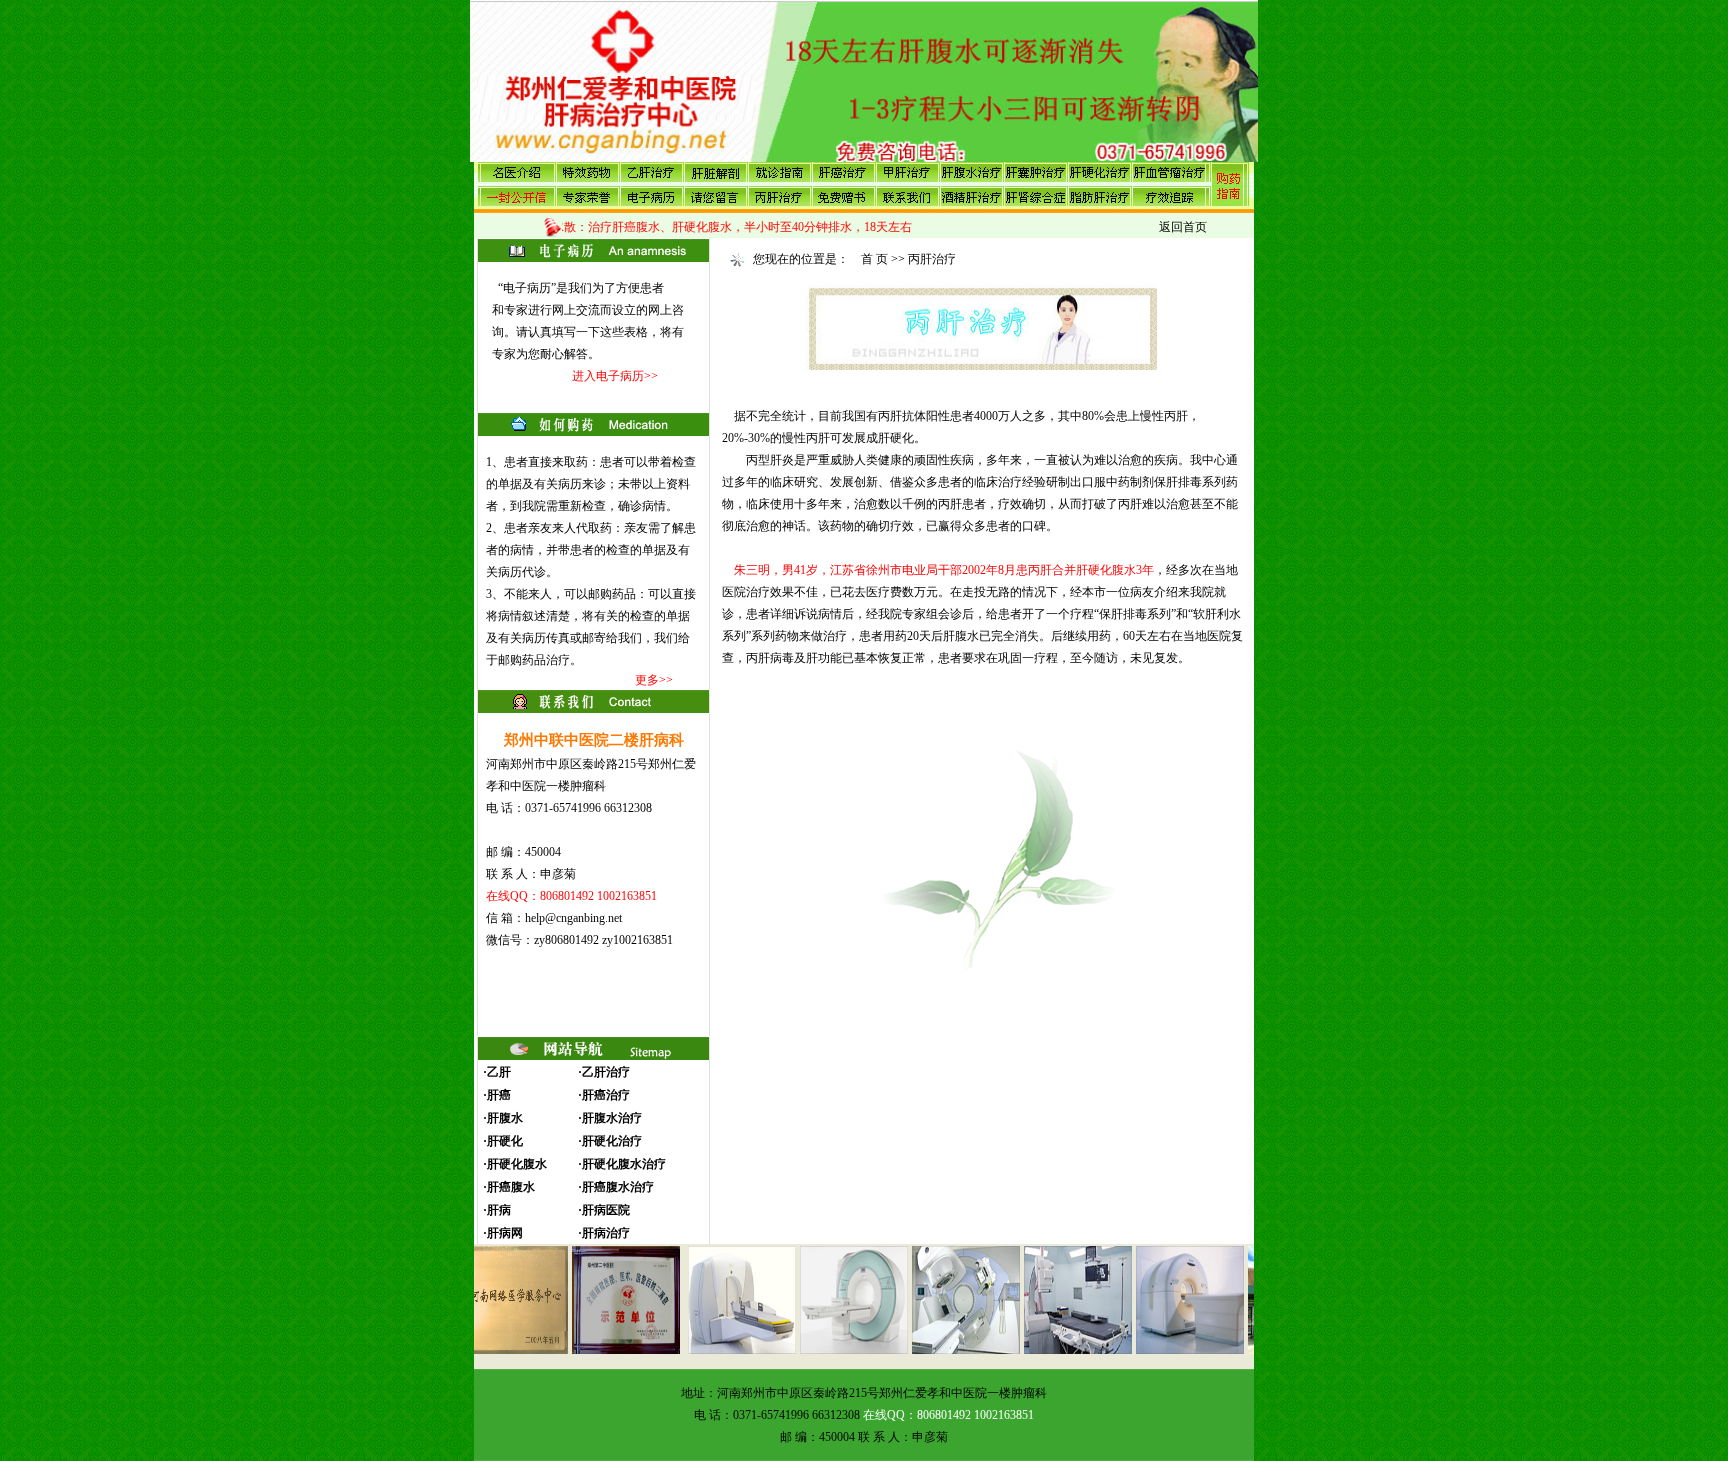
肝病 (499, 1210)
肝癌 (499, 1095)
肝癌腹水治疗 (618, 1187)
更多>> (654, 680)
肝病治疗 (606, 1233)
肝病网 (505, 1233)
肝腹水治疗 (612, 1118)
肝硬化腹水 (517, 1164)
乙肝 (499, 1072)
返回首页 (1183, 227)
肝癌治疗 (606, 1095)
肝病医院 (606, 1210)
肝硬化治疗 (612, 1141)
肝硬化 (505, 1141)
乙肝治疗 (606, 1072)
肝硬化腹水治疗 (624, 1164)
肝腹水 (505, 1118)
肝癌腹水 (511, 1187)
